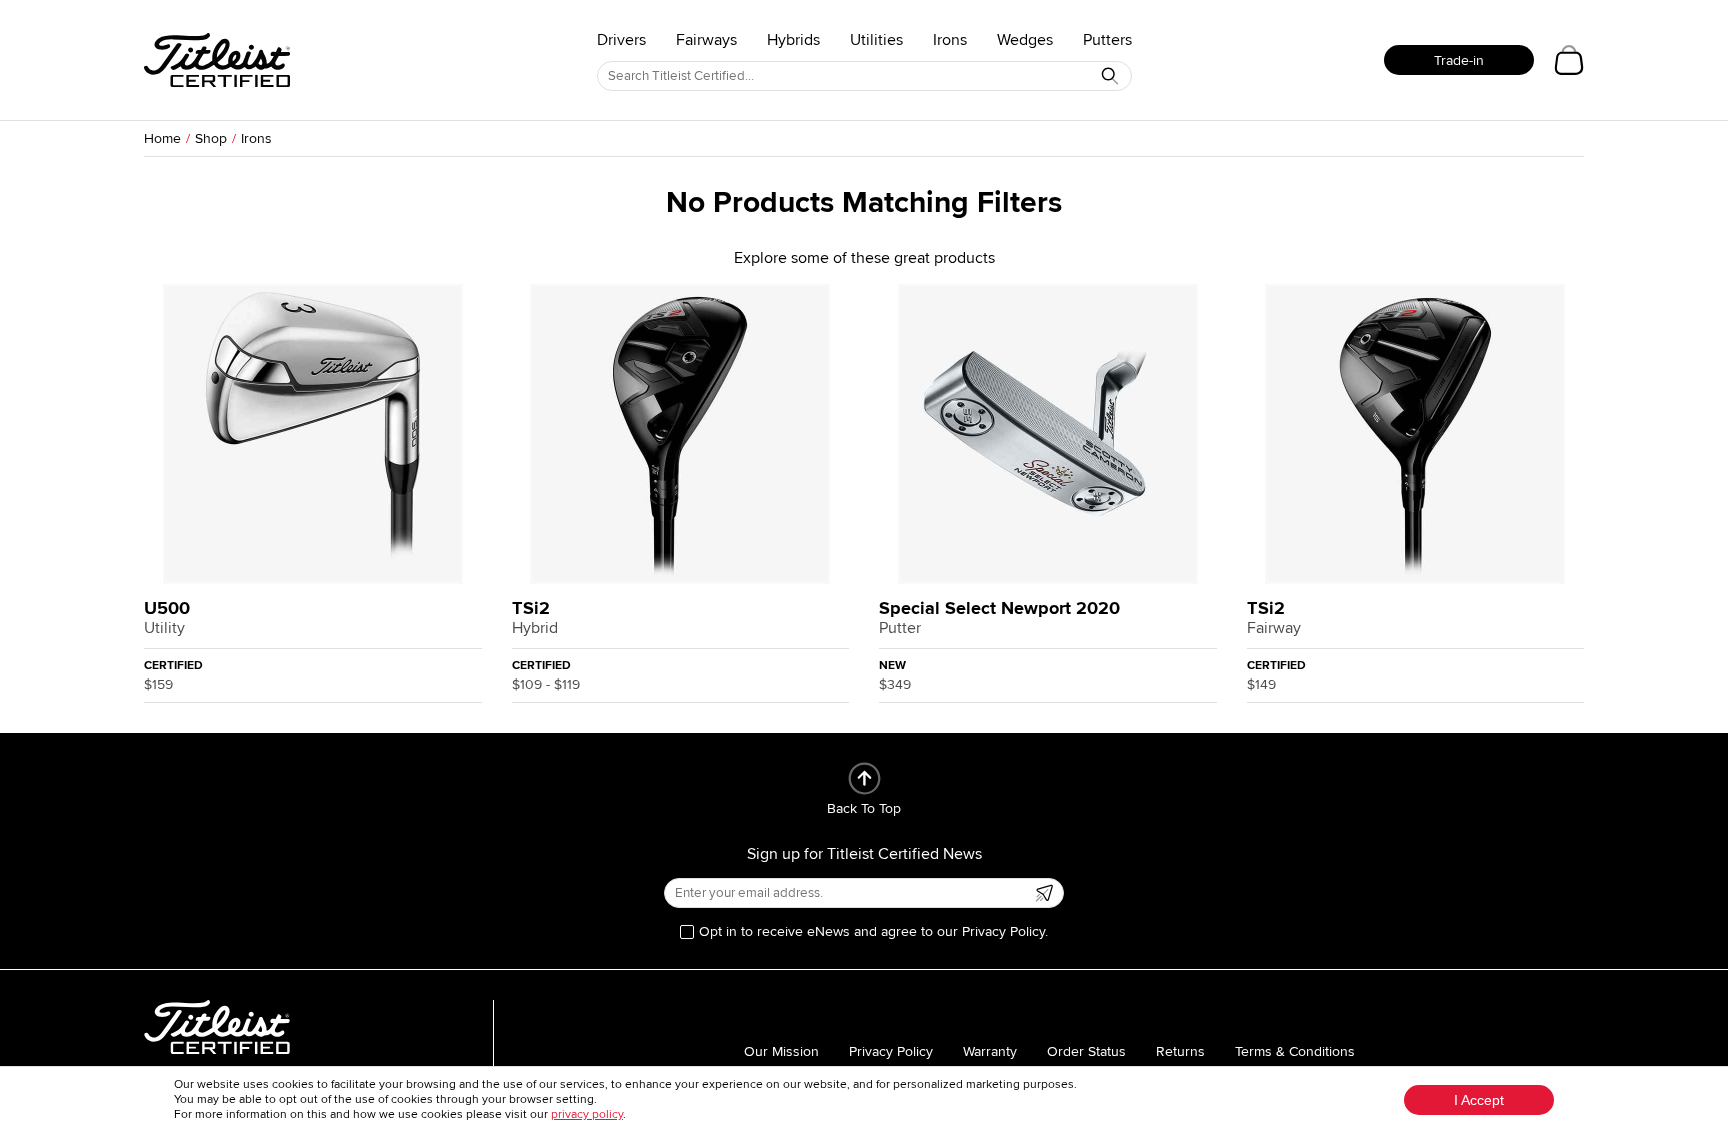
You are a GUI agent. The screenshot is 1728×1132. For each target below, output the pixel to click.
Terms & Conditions (1295, 1051)
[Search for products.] (1110, 76)
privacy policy (587, 1114)
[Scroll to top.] (864, 778)
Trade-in (1459, 60)
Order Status (1086, 1051)
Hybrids (793, 40)
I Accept (1479, 1100)
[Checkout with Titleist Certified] (1569, 60)
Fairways (706, 40)
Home (162, 138)
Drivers (621, 40)
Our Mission (781, 1051)
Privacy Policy (891, 1051)
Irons (950, 40)
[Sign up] (1044, 893)
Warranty (990, 1051)
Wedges (1025, 40)
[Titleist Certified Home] (217, 60)
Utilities (876, 40)
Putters (1107, 40)
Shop (211, 138)
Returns (1180, 1051)
